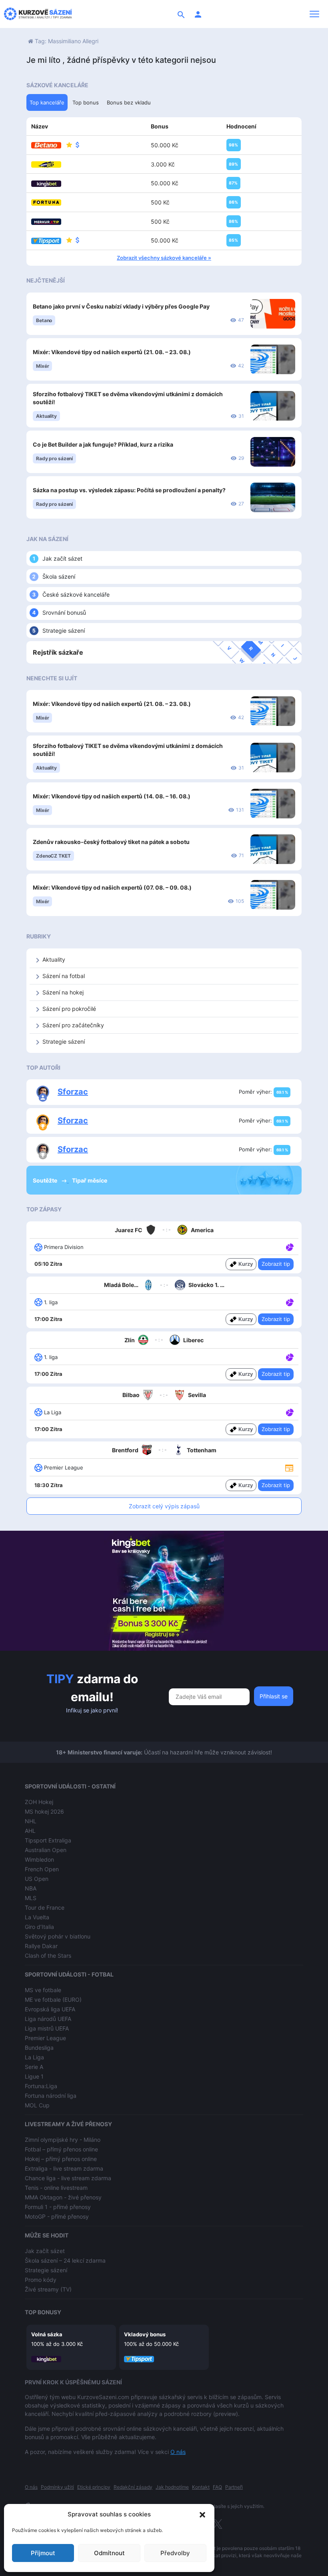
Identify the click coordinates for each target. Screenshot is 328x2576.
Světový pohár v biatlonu (58, 1936)
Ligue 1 (34, 2076)
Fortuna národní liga (51, 2096)
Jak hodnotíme (172, 2487)
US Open (37, 1879)
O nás (178, 2452)
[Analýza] (290, 1247)
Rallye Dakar (41, 1946)
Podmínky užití (57, 2487)
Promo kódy (41, 2280)
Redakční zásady (133, 2487)
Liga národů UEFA (48, 2019)
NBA (31, 1888)
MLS (31, 1898)
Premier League (45, 2038)
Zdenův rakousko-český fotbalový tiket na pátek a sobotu (111, 842)
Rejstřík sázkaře (58, 652)
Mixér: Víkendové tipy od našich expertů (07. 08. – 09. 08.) (112, 887)
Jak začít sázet (62, 558)
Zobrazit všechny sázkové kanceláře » (164, 258)
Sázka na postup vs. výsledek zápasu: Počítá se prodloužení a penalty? (129, 490)
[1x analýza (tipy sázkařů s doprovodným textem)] (289, 1247)
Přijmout (43, 2553)
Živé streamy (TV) (48, 2289)
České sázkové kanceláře (76, 594)
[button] (202, 2514)
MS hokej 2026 (44, 1811)
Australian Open (46, 1850)
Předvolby (175, 2553)
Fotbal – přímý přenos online (61, 2149)
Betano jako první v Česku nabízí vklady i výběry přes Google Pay (121, 306)
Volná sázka (47, 2334)
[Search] (181, 14)
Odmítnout (109, 2553)
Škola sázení (59, 576)
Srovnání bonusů (64, 612)
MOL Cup (37, 2105)
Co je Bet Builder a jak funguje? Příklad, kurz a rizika (103, 444)
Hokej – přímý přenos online (61, 2159)
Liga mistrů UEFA (47, 2028)
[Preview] (289, 1467)
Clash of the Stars (48, 1956)
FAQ (217, 2487)
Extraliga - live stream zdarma (64, 2168)
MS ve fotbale (43, 1990)
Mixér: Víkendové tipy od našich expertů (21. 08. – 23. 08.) (112, 352)
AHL (30, 1831)
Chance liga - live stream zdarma (68, 2178)
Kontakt (201, 2487)
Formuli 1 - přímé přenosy (58, 2207)
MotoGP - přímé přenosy (57, 2216)
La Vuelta (37, 1917)
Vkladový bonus (145, 2334)
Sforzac (73, 1092)
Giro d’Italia (39, 1927)
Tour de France (45, 1907)
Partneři (234, 2487)
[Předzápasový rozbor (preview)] (289, 1467)
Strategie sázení (64, 630)
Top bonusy (43, 2312)
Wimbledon (39, 1859)
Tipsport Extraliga (48, 1840)
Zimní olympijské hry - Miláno (63, 2140)
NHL (31, 1821)
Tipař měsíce (90, 1180)
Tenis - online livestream (56, 2188)
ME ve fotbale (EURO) (53, 2000)
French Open (42, 1869)
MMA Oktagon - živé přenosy (63, 2197)
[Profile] (198, 14)
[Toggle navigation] (314, 14)
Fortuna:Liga (41, 2086)
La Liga (34, 2057)
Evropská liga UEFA (50, 2009)
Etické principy (94, 2487)
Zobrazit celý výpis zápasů (164, 1506)
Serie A (34, 2067)
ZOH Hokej (39, 1802)
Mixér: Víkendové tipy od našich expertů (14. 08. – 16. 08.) (112, 796)
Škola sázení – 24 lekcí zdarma (65, 2260)
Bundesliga (39, 2048)
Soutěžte (46, 1180)
